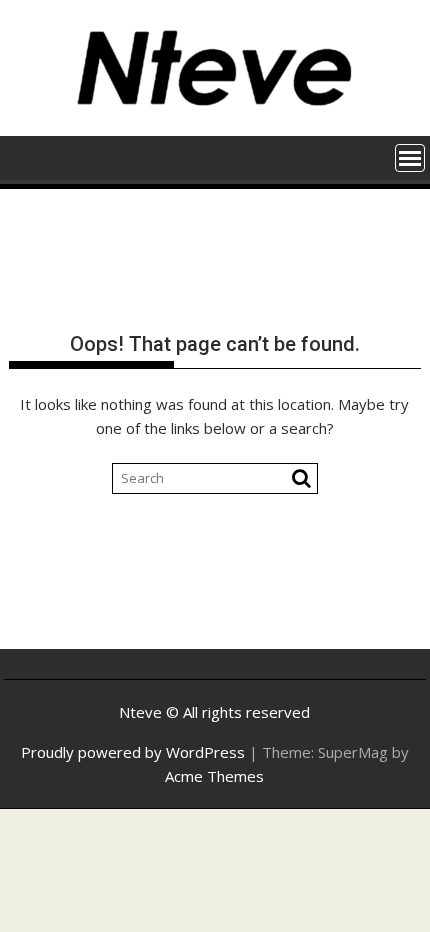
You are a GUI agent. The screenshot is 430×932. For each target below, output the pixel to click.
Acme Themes (214, 776)
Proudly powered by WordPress (133, 752)
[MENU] (410, 158)
